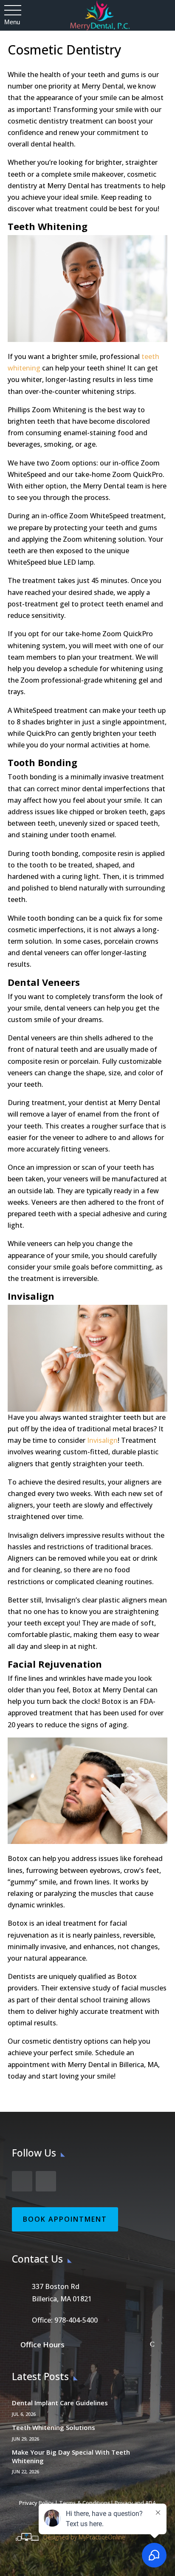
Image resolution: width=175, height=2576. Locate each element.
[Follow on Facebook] (22, 2181)
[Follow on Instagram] (46, 2181)
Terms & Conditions (85, 2503)
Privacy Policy (36, 2503)
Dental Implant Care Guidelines (60, 2403)
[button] (12, 11)
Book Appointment (65, 2219)
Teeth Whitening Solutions (54, 2427)
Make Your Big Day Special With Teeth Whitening (71, 2456)
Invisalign (102, 1440)
